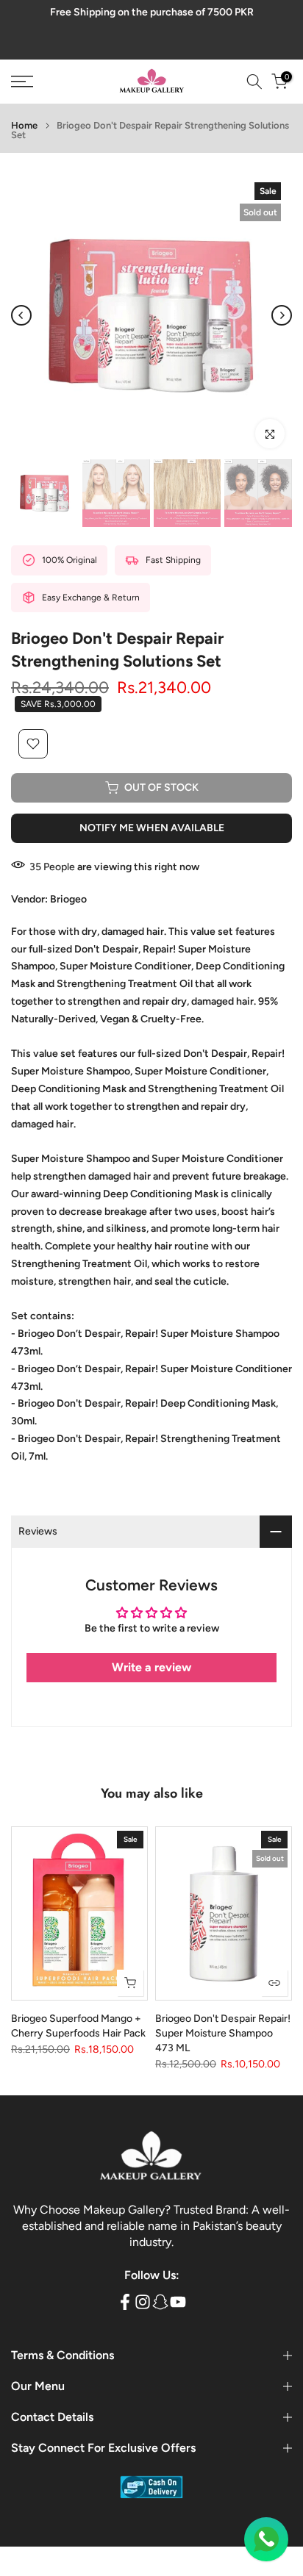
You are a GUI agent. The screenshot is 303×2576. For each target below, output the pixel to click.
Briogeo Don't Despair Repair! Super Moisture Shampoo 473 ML (223, 2033)
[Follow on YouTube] (178, 2301)
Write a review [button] (151, 1667)
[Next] (282, 315)
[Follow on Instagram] (143, 2301)
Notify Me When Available (152, 828)
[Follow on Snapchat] (160, 2301)
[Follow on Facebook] (125, 2301)
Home (24, 125)
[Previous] (21, 315)
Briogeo (68, 899)
